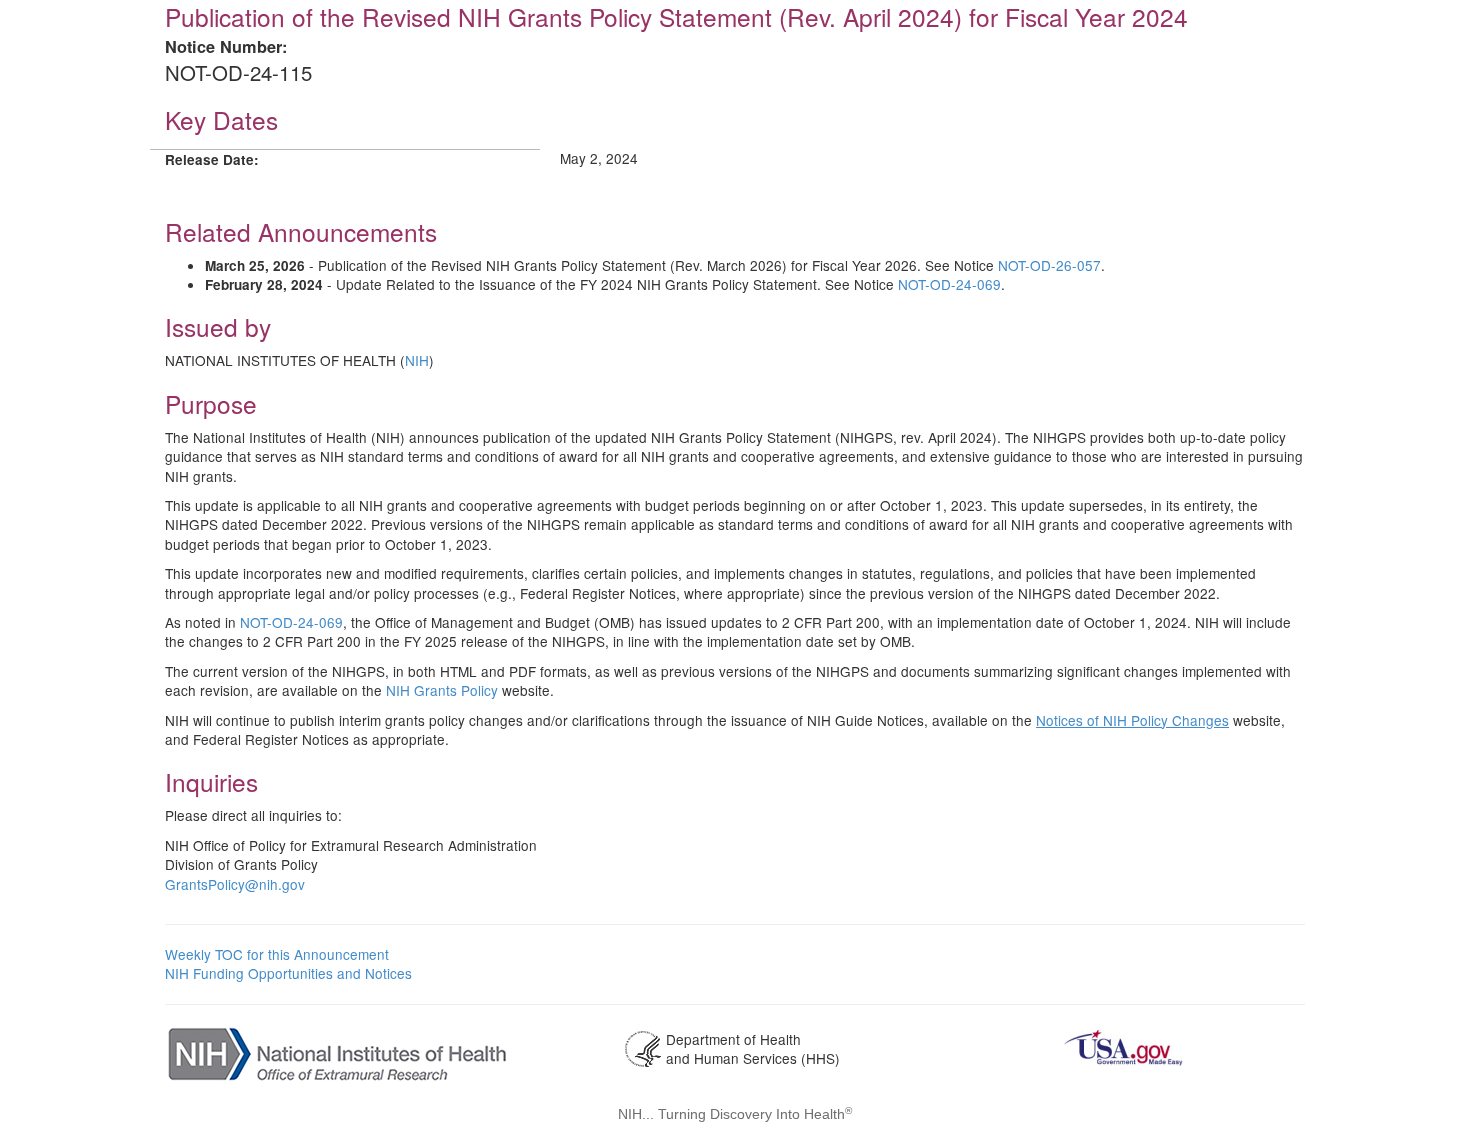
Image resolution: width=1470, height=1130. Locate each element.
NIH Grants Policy (442, 690)
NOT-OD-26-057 (1049, 265)
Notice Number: (226, 46)
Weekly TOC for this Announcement (277, 954)
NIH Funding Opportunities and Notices (288, 973)
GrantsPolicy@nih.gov (235, 884)
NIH (417, 360)
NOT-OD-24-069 (949, 284)
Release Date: (212, 159)
